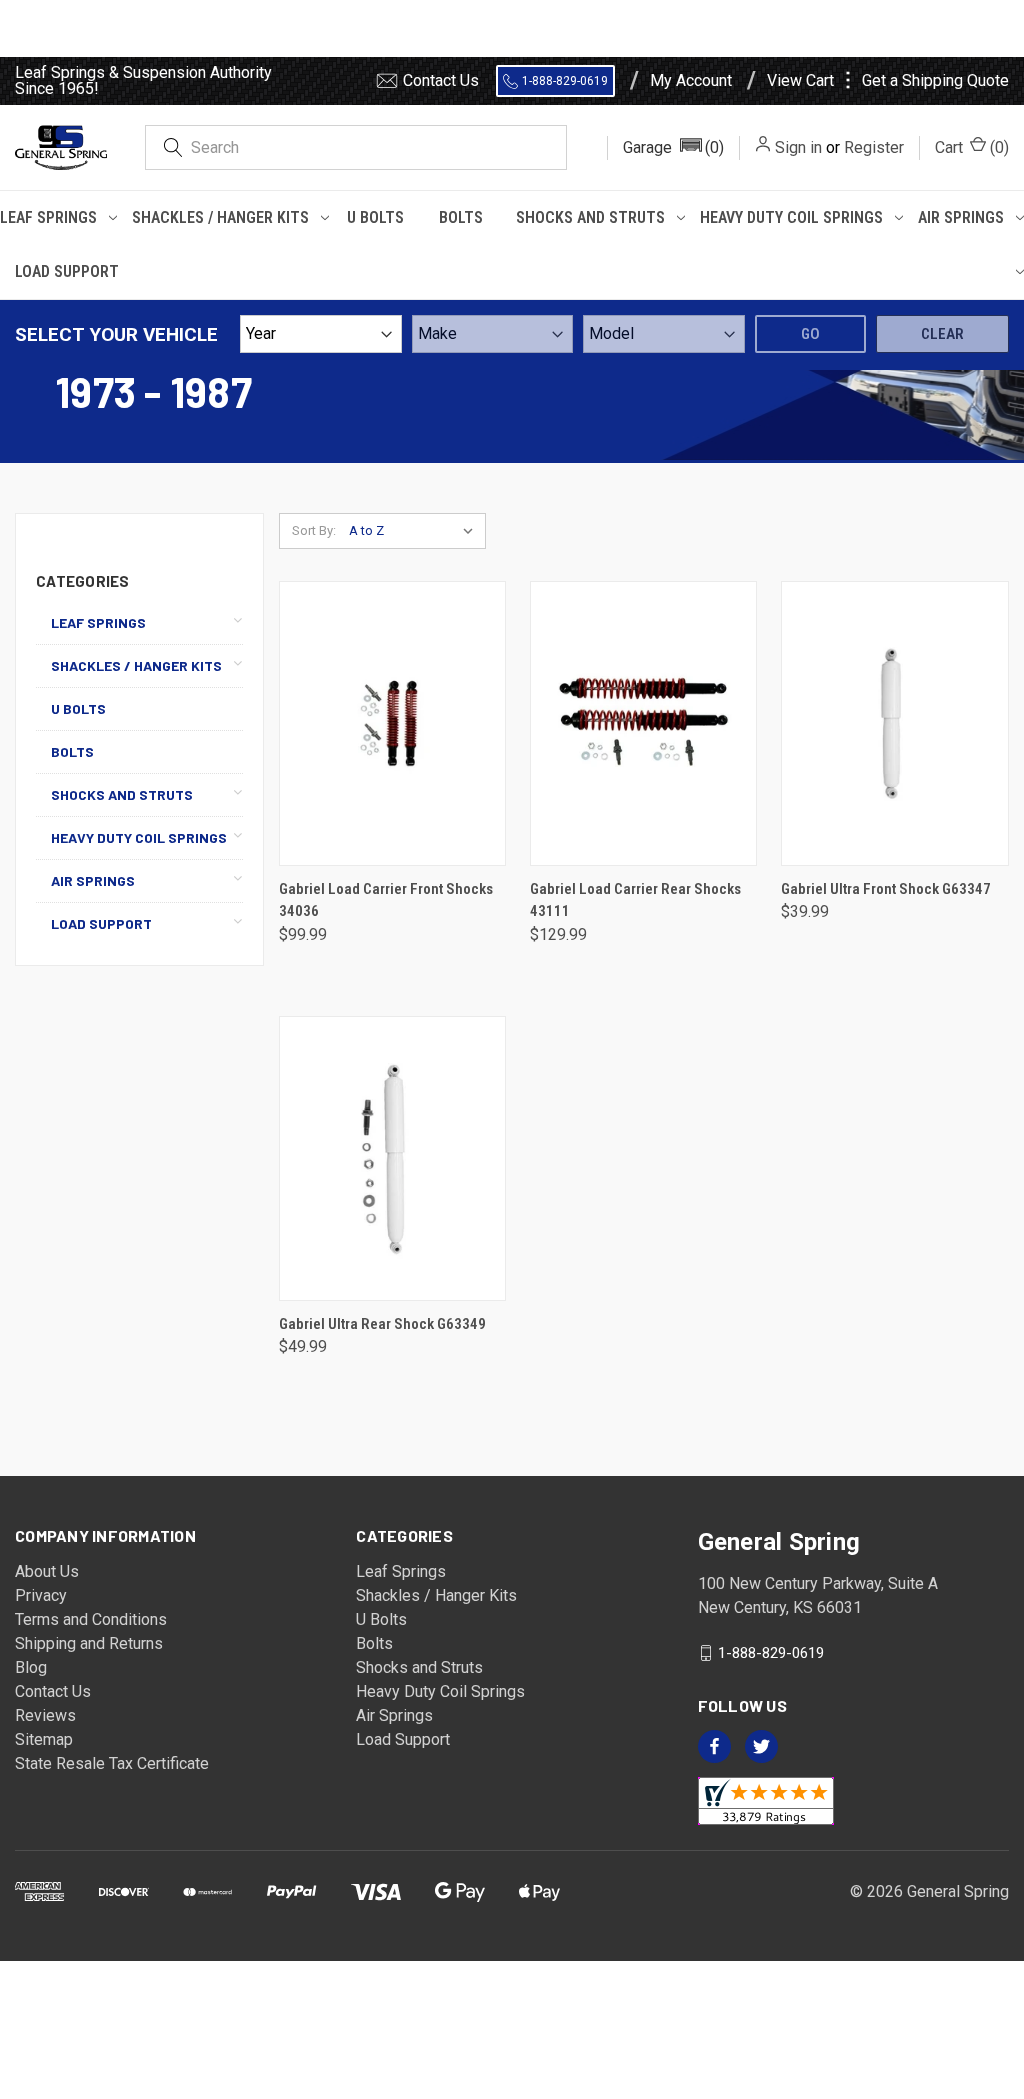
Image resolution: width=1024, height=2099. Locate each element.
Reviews (45, 1715)
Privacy (41, 1595)
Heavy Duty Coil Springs (791, 217)
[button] (673, 148)
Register (874, 147)
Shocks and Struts (590, 217)
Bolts (461, 217)
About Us (47, 1571)
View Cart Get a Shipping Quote (888, 81)
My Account (691, 81)
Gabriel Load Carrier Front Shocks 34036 (386, 900)
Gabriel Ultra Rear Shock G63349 (382, 1324)
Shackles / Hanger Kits (220, 217)
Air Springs (961, 217)
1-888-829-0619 (565, 81)
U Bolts (375, 217)
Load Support (67, 271)
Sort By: (314, 530)
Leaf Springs (48, 217)
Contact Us (441, 80)
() (972, 147)
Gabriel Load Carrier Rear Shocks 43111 (635, 900)
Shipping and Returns (89, 1643)
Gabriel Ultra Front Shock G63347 (886, 889)
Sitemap (44, 1739)
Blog (31, 1667)
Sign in (798, 147)
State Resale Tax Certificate (112, 1763)
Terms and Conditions (91, 1619)
